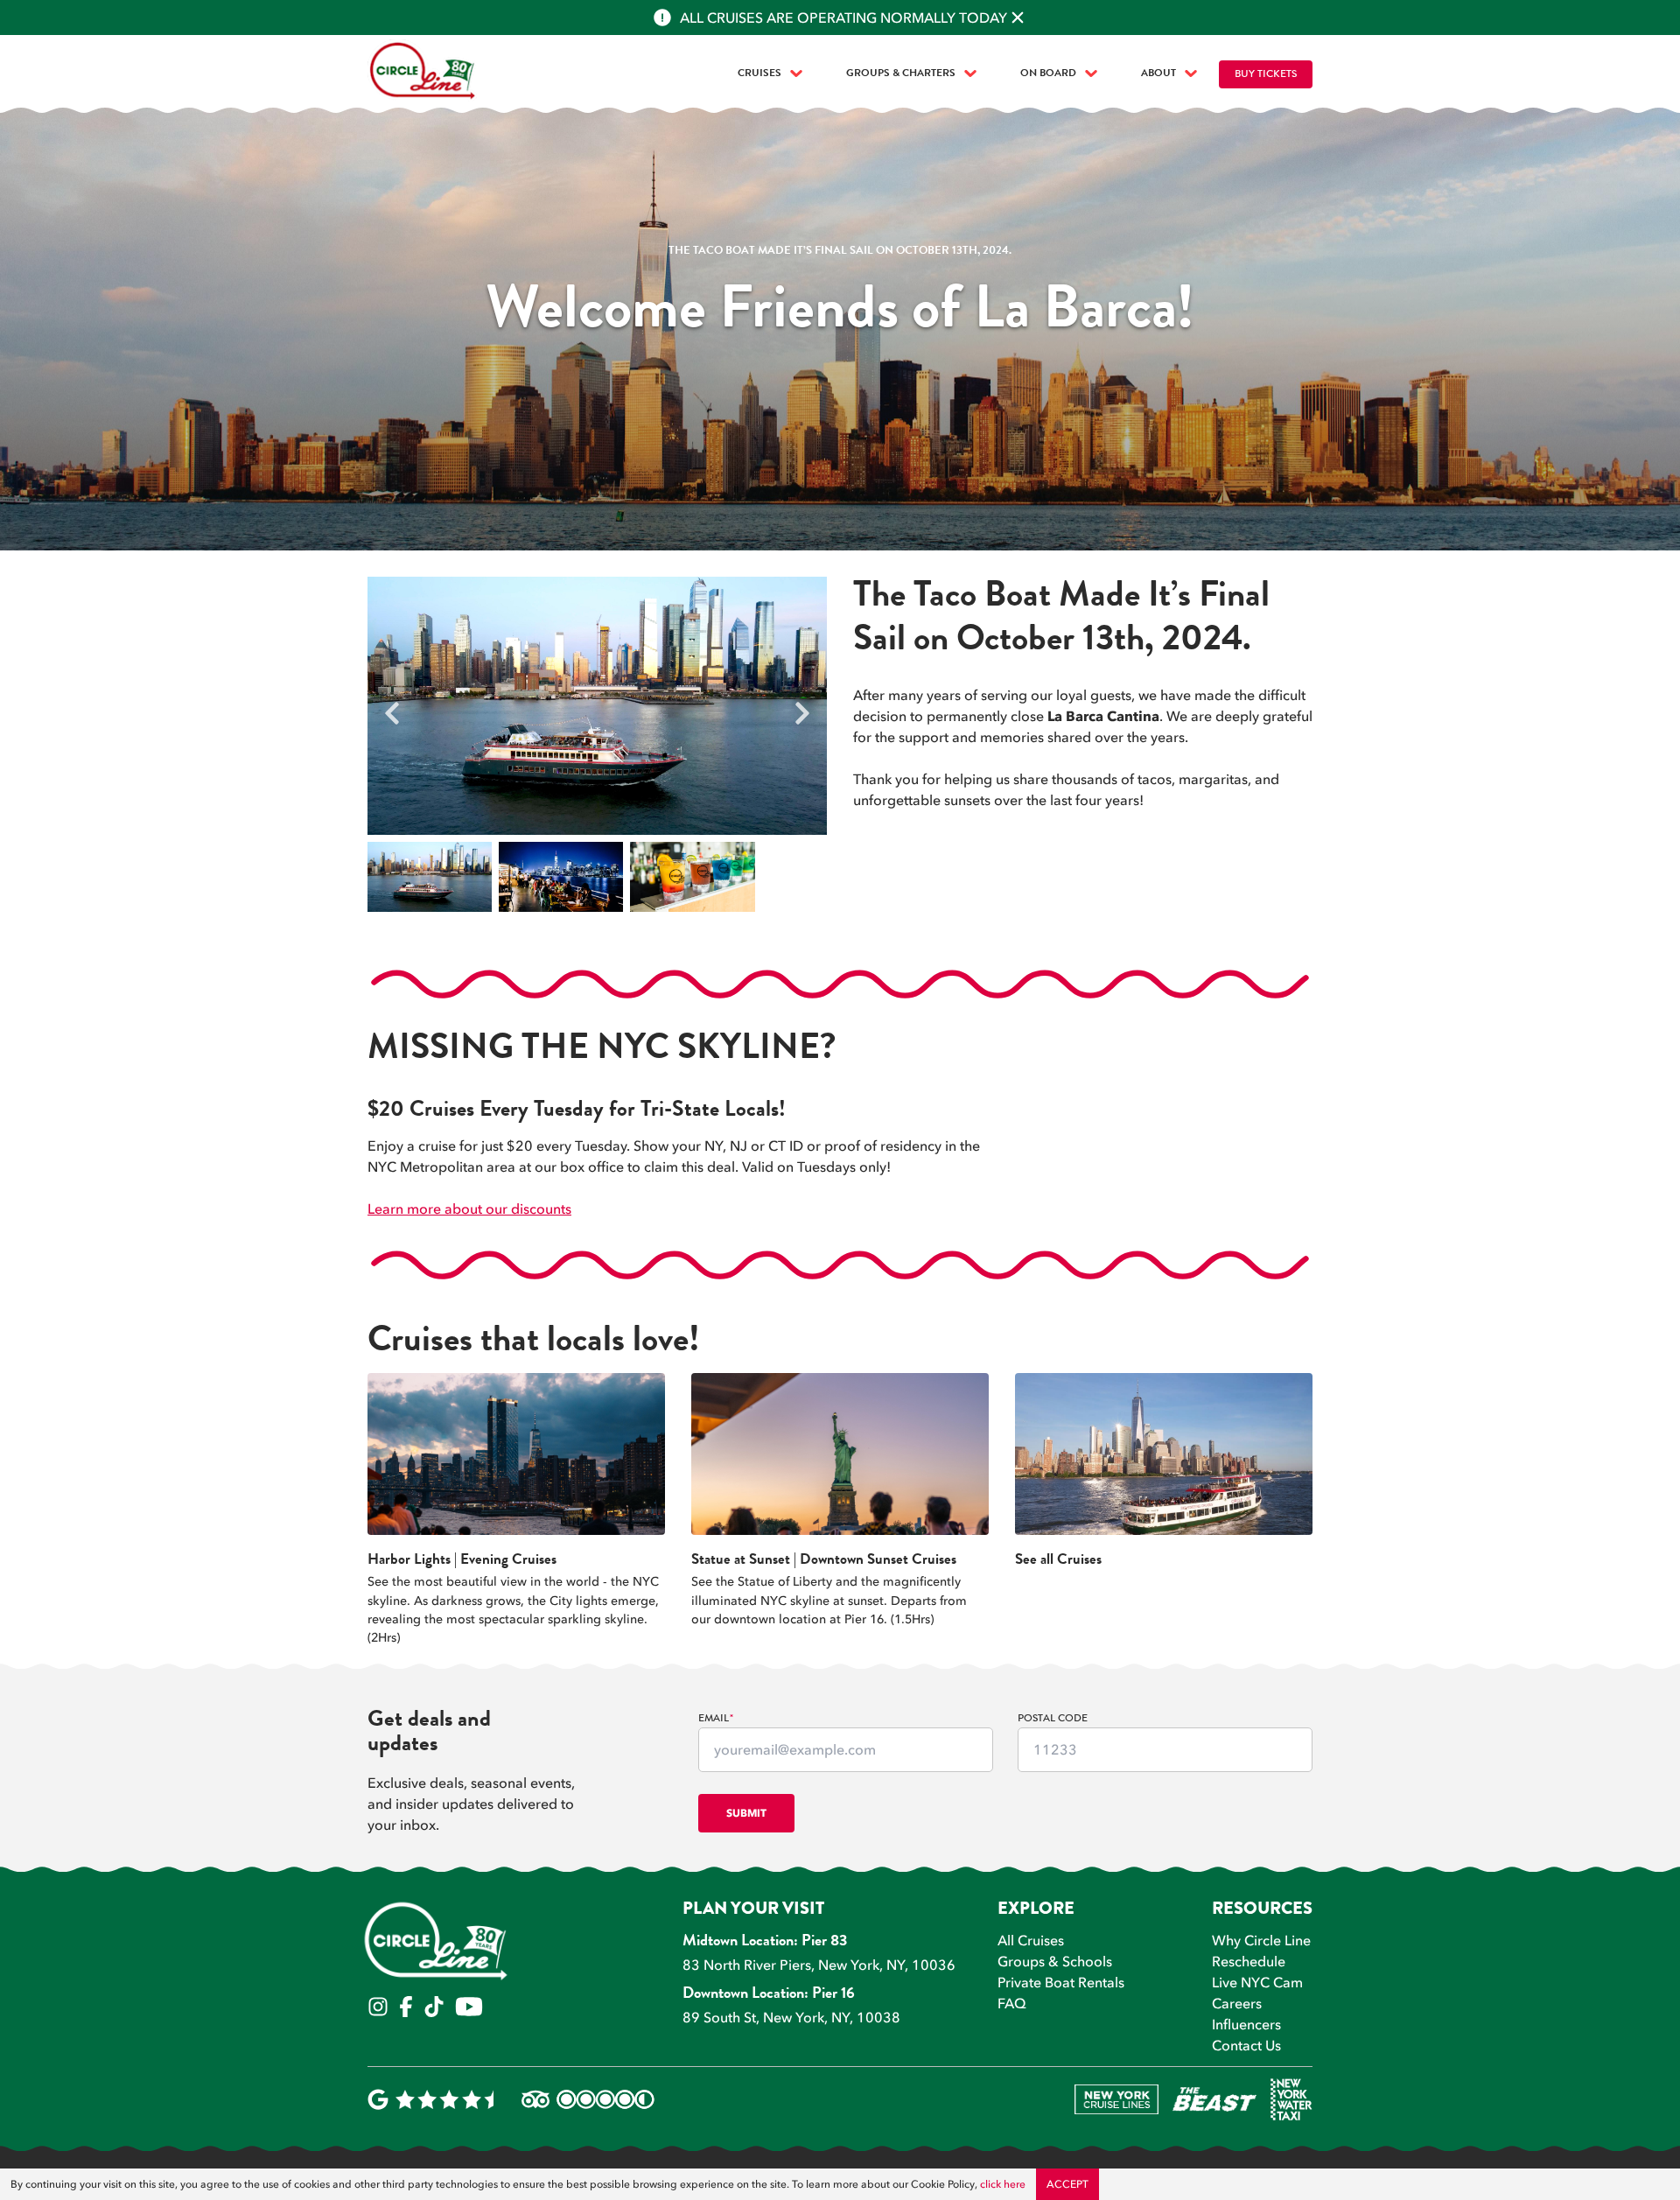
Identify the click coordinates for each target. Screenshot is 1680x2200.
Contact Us (1246, 2045)
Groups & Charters (901, 74)
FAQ (1012, 2003)
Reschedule (1249, 1961)
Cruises (759, 74)
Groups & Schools (1055, 1961)
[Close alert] (1018, 18)
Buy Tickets (1266, 75)
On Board (1048, 74)
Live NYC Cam (1257, 1982)
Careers (1237, 2003)
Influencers (1246, 2024)
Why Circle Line (1261, 1940)
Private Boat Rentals (1061, 1982)
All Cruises (1031, 1940)
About (1158, 74)
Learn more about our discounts (469, 1209)
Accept (1067, 2184)
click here (1003, 2184)
